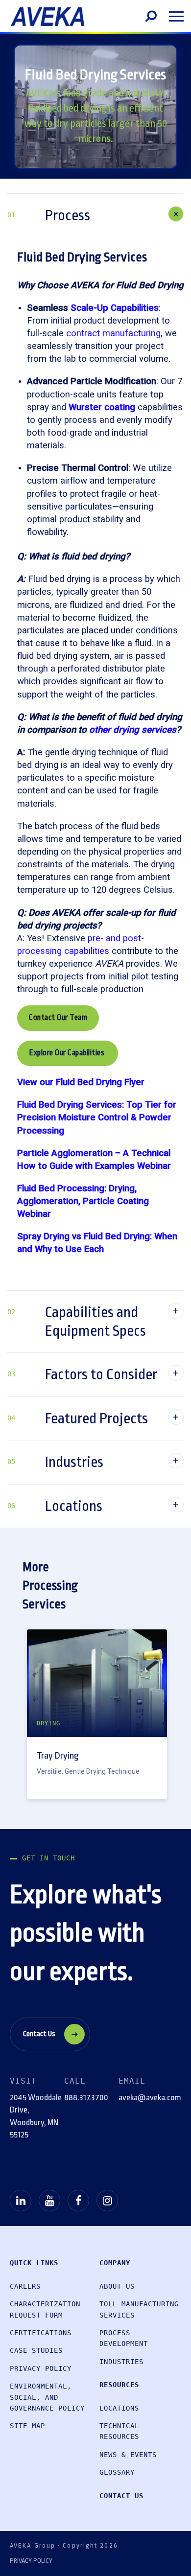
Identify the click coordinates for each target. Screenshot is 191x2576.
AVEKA (48, 17)
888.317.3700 (86, 2098)
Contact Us (39, 2034)
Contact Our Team (58, 1018)
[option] (97, 1714)
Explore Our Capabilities (68, 1053)
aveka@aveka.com (150, 2098)
